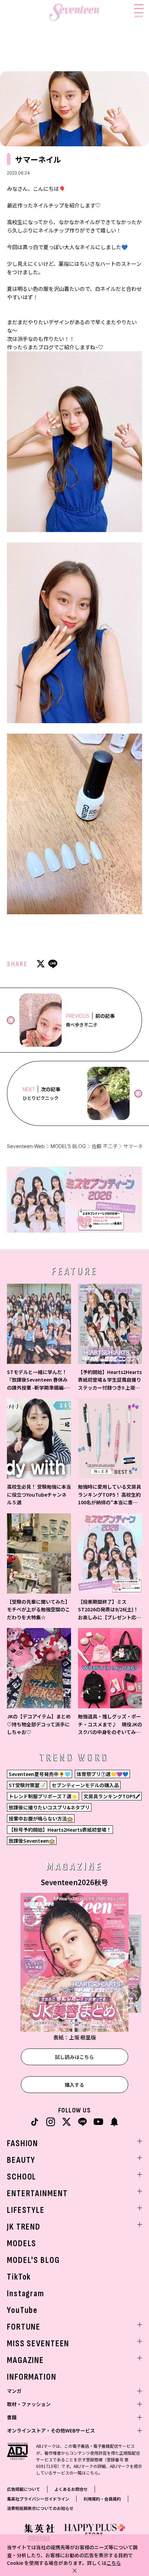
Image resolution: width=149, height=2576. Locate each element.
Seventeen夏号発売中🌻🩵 (40, 1774)
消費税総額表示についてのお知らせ (40, 2508)
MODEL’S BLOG (68, 1146)
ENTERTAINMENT (37, 2194)
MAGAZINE (25, 2360)
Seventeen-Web (26, 1146)
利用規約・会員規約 (102, 2499)
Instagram (26, 2294)
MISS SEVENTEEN (38, 2344)
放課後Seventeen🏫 (32, 1841)
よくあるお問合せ (71, 2489)
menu (139, 16)
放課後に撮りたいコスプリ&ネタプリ (49, 1807)
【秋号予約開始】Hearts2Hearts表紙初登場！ (60, 1830)
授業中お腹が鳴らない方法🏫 (41, 1818)
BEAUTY (21, 2160)
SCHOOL (22, 2177)
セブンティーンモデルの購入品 (85, 1785)
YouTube (22, 2310)
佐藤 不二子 (105, 1146)
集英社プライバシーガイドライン (38, 2499)
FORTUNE (24, 2327)
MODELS (22, 2244)
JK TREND (24, 2227)
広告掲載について (24, 2489)
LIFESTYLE (26, 2210)
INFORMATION (32, 2377)
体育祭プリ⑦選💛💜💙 (102, 1774)
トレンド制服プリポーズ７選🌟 (43, 1796)
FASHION (23, 2144)
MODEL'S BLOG (33, 2260)
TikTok (19, 2277)
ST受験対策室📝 (27, 1785)
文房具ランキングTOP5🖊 (112, 1796)
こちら (114, 2563)
